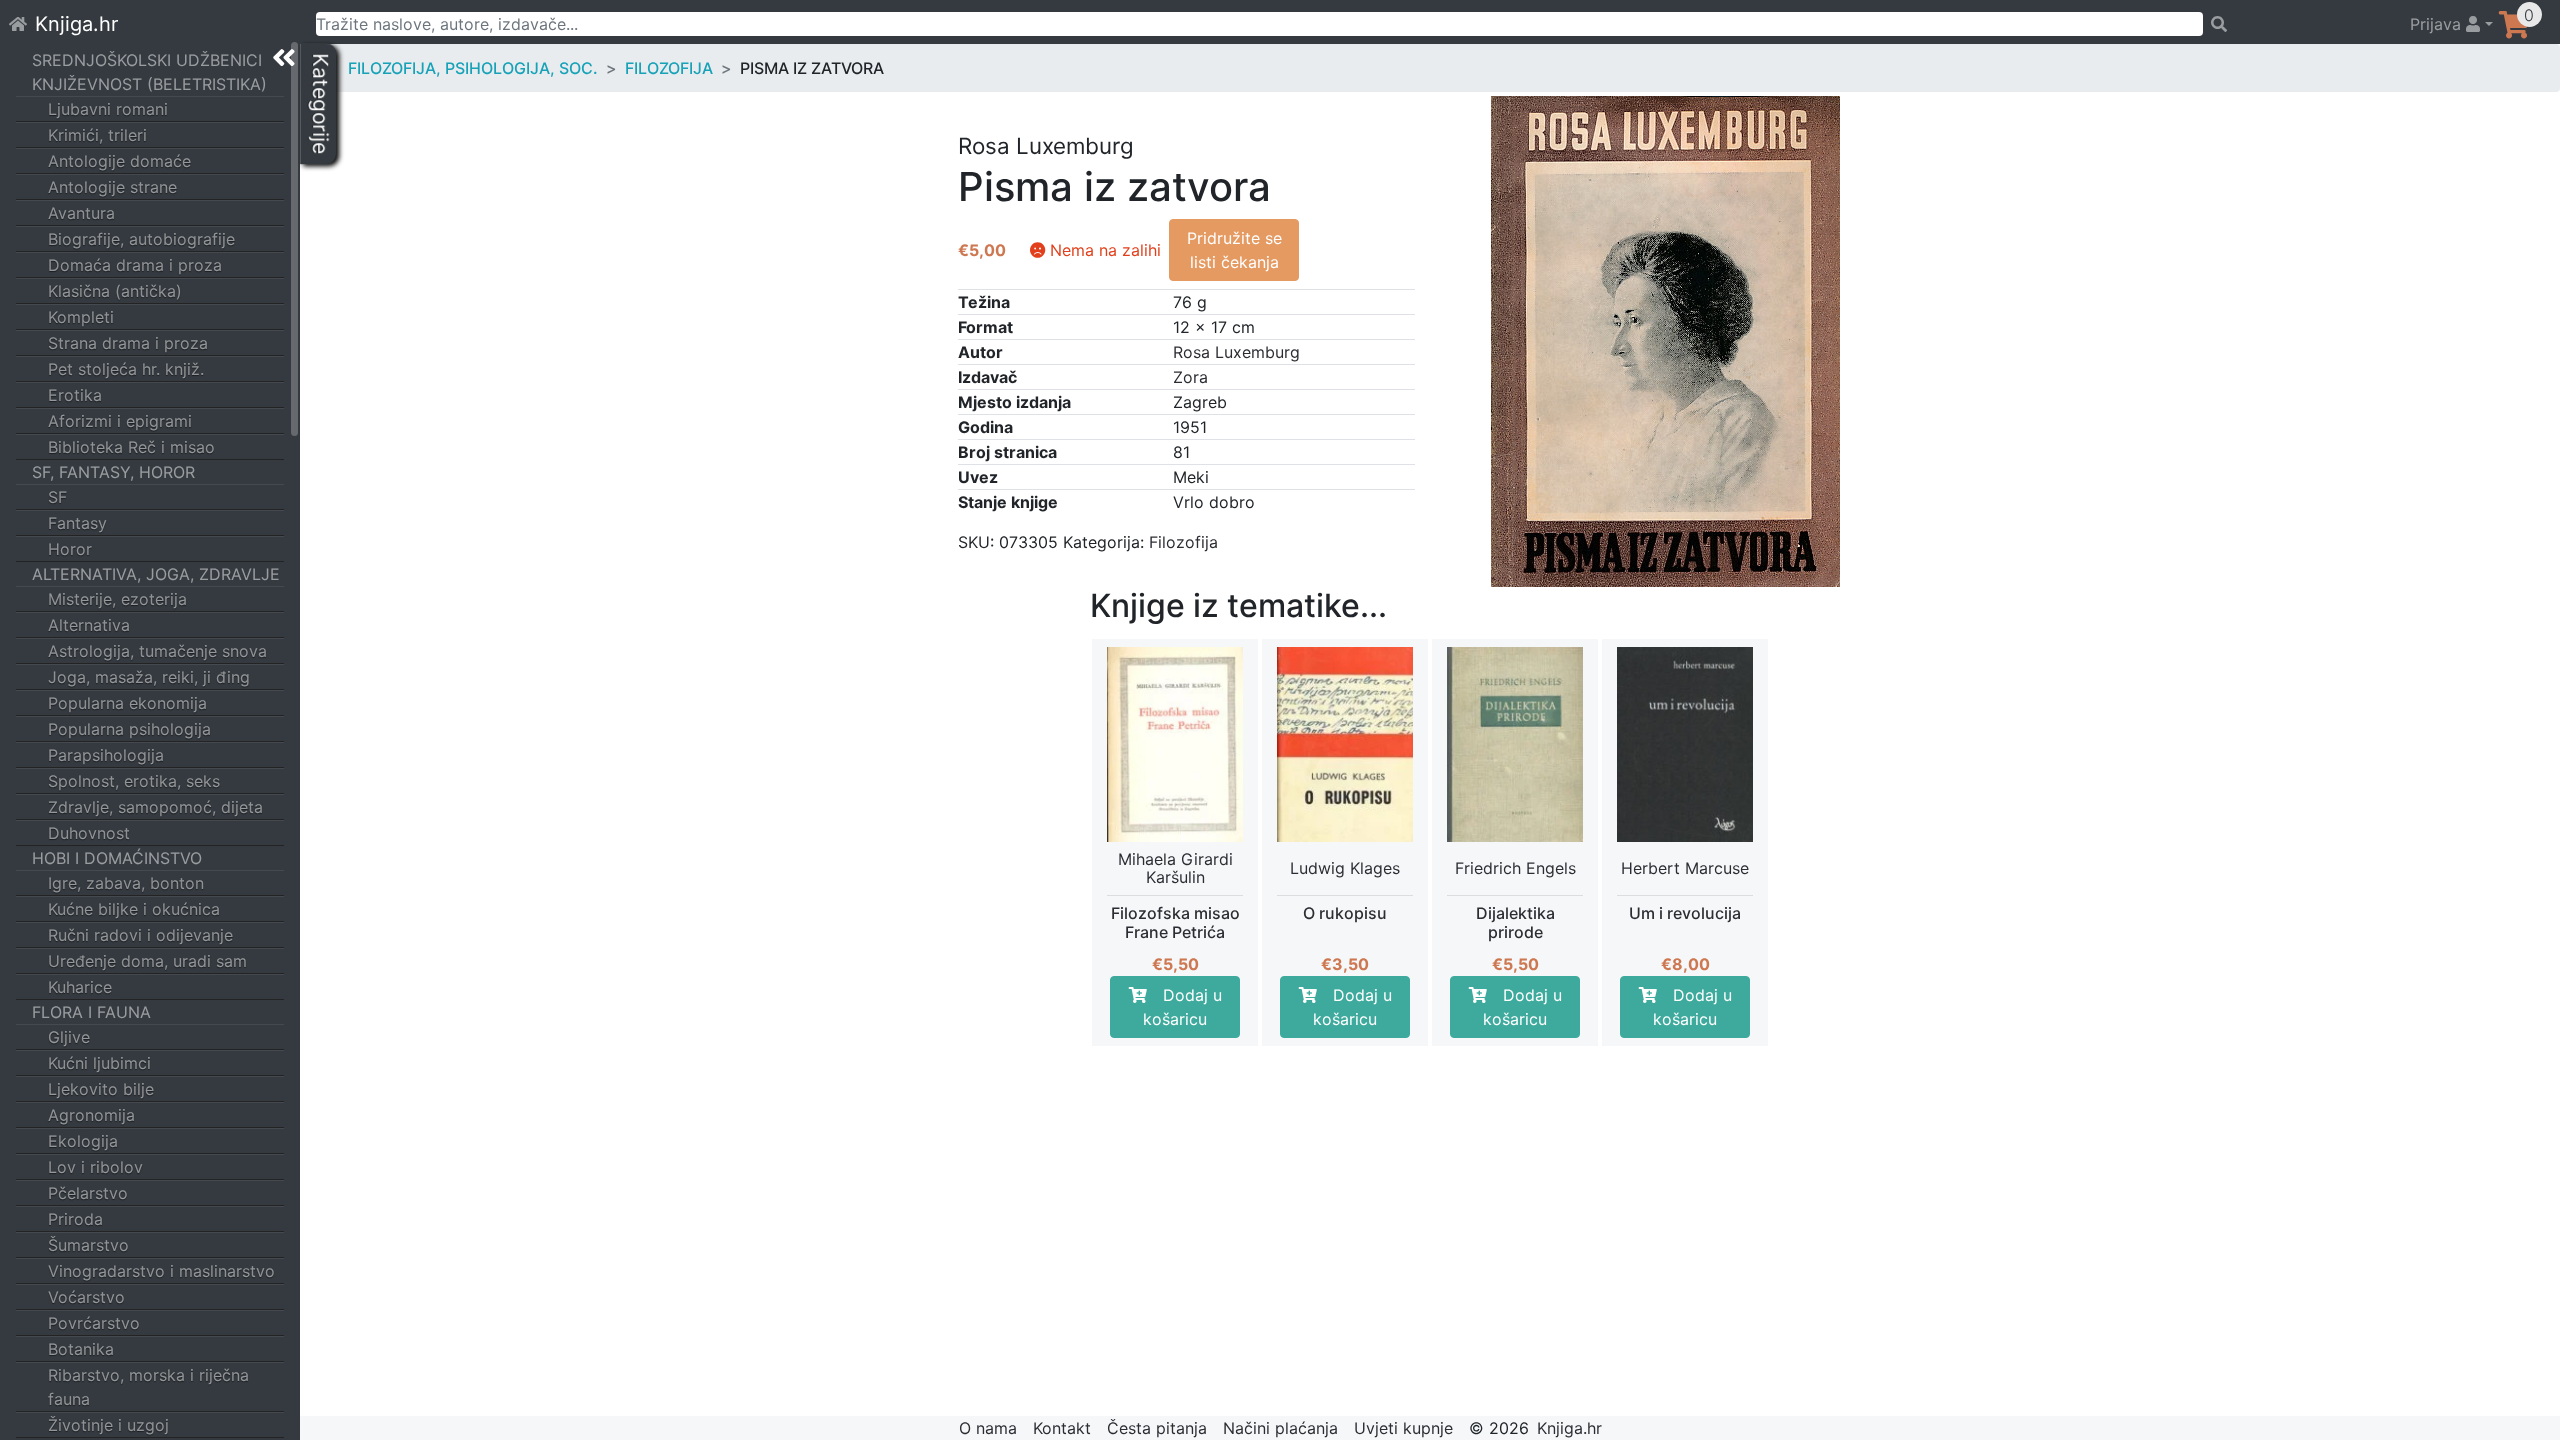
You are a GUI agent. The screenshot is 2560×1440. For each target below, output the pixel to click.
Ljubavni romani (108, 109)
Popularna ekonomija (127, 703)
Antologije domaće (119, 161)
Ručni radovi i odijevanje (140, 935)
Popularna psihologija (129, 729)
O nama (988, 1428)
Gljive (69, 1037)
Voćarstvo (86, 1297)
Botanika (81, 1349)
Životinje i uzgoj (108, 1425)
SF (57, 497)
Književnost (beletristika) (149, 84)
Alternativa (89, 625)
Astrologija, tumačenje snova (157, 651)
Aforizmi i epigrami (120, 421)
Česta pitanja (1157, 1428)
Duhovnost (89, 833)
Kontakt (1062, 1428)
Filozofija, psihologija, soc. (473, 68)
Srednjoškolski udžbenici (147, 60)
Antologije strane (112, 187)
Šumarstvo (88, 1245)
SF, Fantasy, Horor (113, 472)
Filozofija (669, 68)
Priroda (75, 1219)
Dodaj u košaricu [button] (1182, 1007)
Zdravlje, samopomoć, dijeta (155, 807)
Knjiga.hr (76, 24)
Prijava (2438, 24)
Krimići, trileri (97, 135)
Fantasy (77, 523)
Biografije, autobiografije (141, 239)
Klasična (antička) (115, 291)
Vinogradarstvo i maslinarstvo (161, 1271)
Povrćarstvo (94, 1323)
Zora (1190, 377)
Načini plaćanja (1280, 1428)
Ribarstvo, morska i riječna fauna (148, 1387)
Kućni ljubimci (99, 1063)
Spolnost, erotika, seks (134, 781)
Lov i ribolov (95, 1167)
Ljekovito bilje (101, 1089)
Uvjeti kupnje (1403, 1428)
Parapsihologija (106, 755)
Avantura (81, 213)
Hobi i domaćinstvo (117, 858)
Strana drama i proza (128, 343)
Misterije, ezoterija (117, 599)
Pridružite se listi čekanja (1234, 250)
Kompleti (81, 317)
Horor (70, 549)
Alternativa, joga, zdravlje (156, 574)
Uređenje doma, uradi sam (147, 961)
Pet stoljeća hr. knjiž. (126, 369)
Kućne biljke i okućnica (134, 909)
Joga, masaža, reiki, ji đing (149, 677)
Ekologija (83, 1141)
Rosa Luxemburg (1236, 352)
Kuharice (80, 987)
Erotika (75, 395)
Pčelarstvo (88, 1193)
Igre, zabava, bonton (126, 883)
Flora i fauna (91, 1012)
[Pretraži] (2297, 24)
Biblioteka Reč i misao (131, 447)
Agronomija (91, 1115)
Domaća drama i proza (135, 265)
